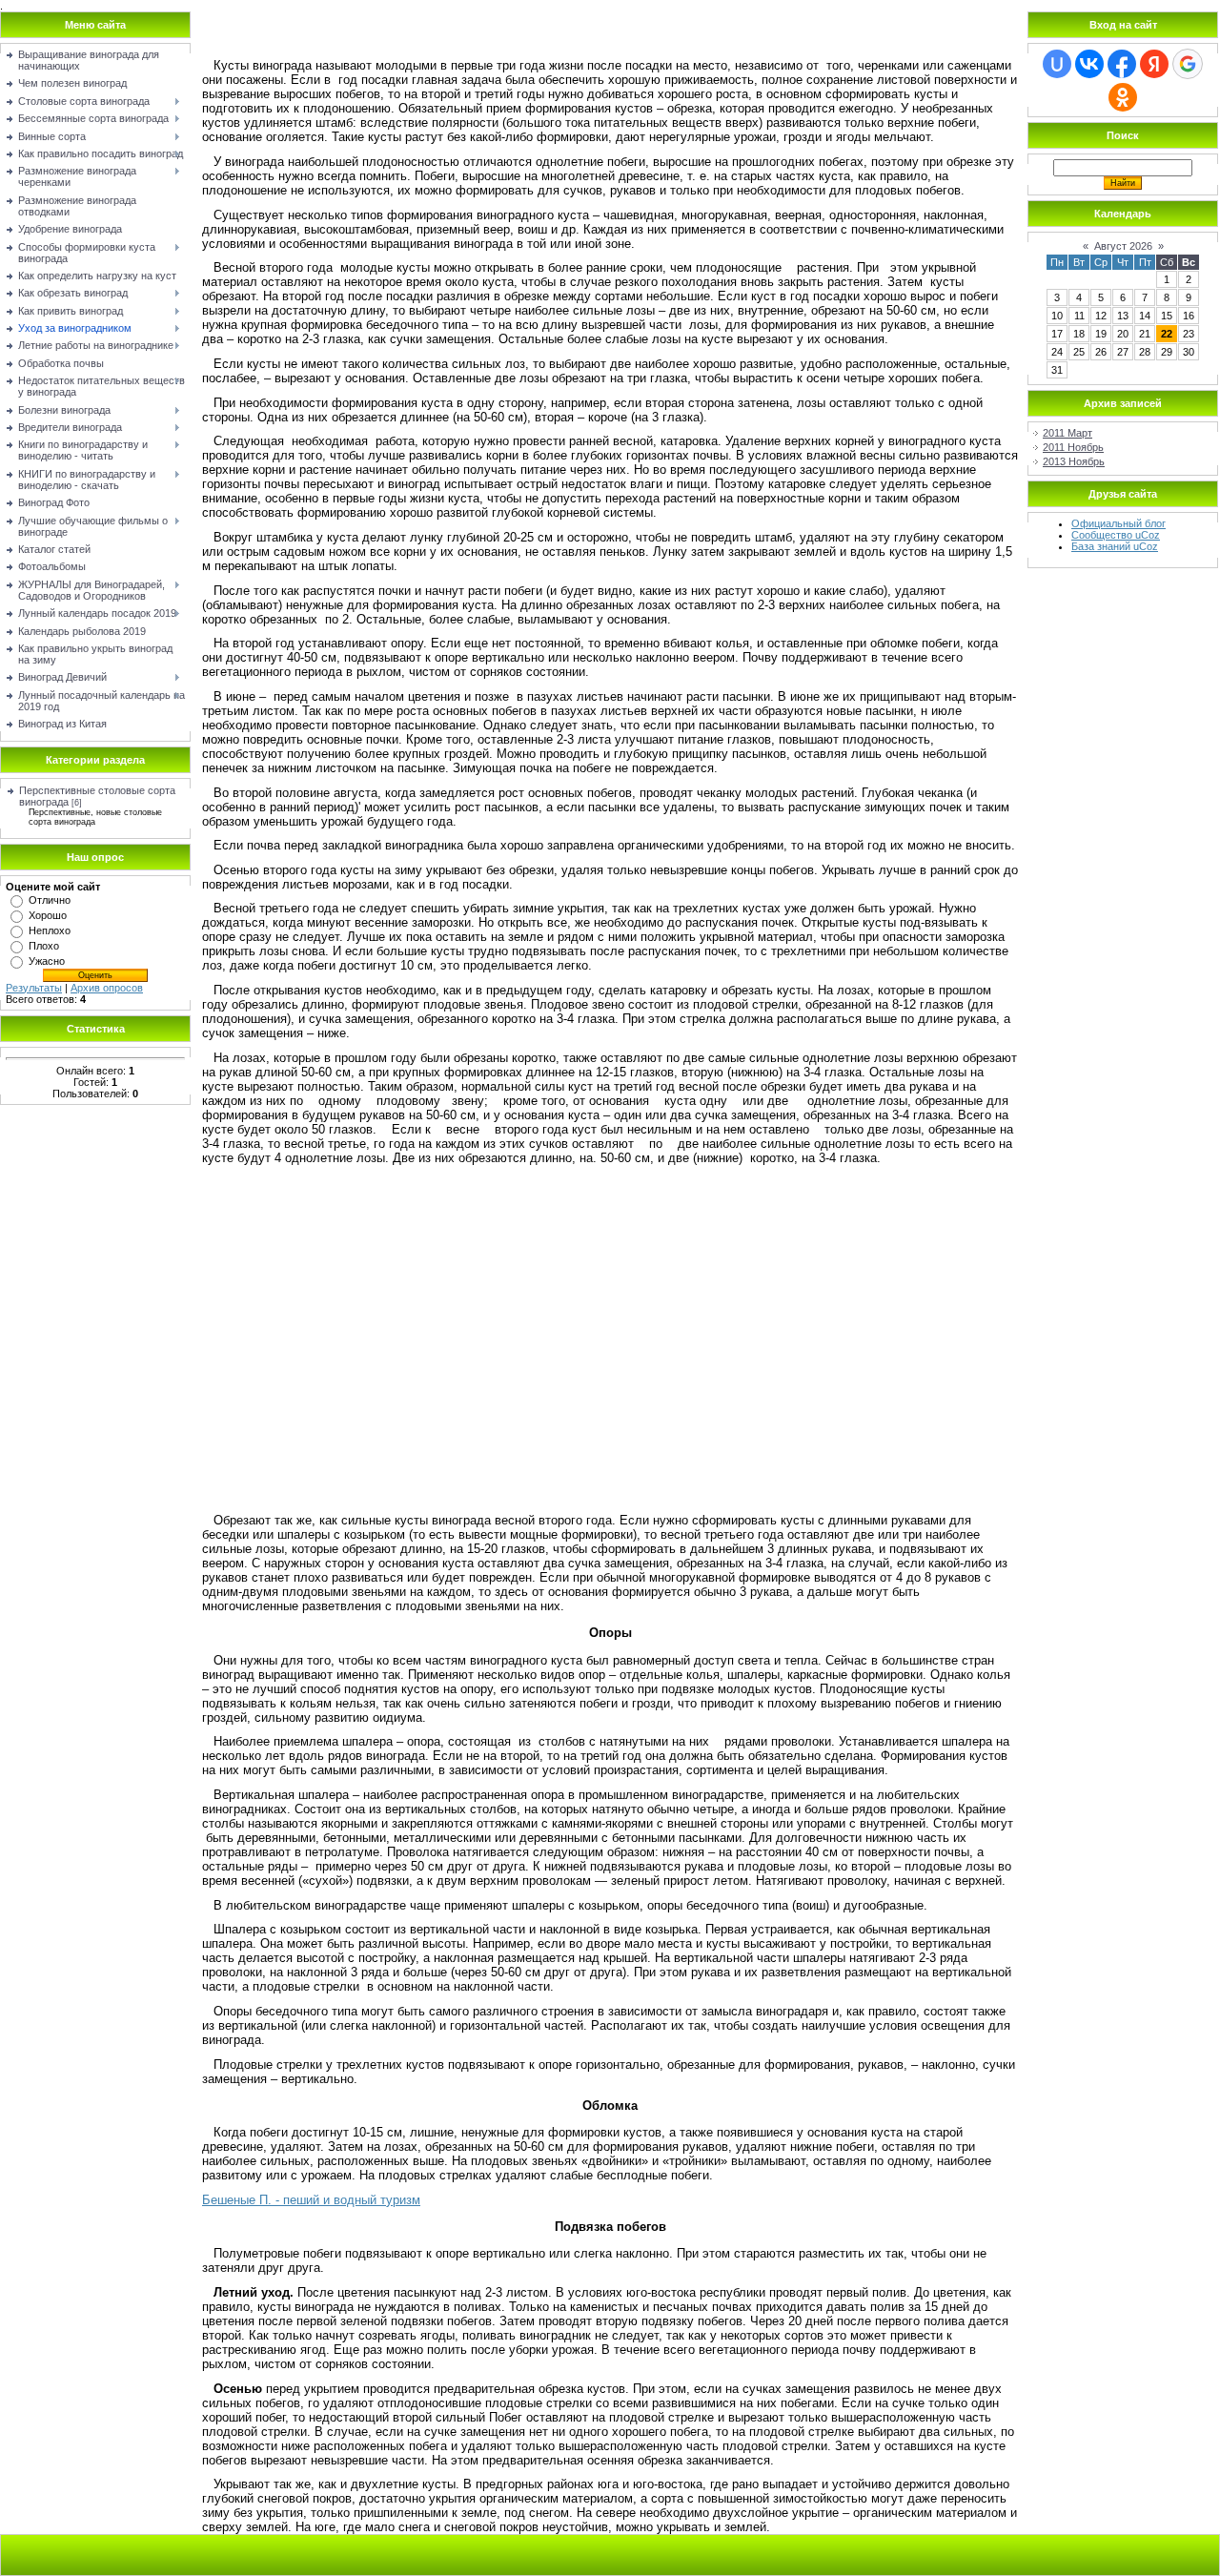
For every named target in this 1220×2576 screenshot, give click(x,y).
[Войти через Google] (1188, 64)
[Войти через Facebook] (1122, 64)
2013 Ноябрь (1074, 461)
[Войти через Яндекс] (1154, 64)
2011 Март (1067, 433)
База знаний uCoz (1115, 546)
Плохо (44, 946)
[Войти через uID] (1057, 64)
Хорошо (48, 915)
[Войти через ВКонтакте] (1089, 64)
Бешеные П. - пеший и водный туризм (311, 2200)
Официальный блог (1118, 523)
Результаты (34, 988)
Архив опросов (107, 988)
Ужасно (47, 961)
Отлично (50, 900)
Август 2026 (1123, 246)
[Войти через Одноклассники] (1123, 97)
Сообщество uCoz (1116, 535)
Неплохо (50, 930)
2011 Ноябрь (1073, 447)
